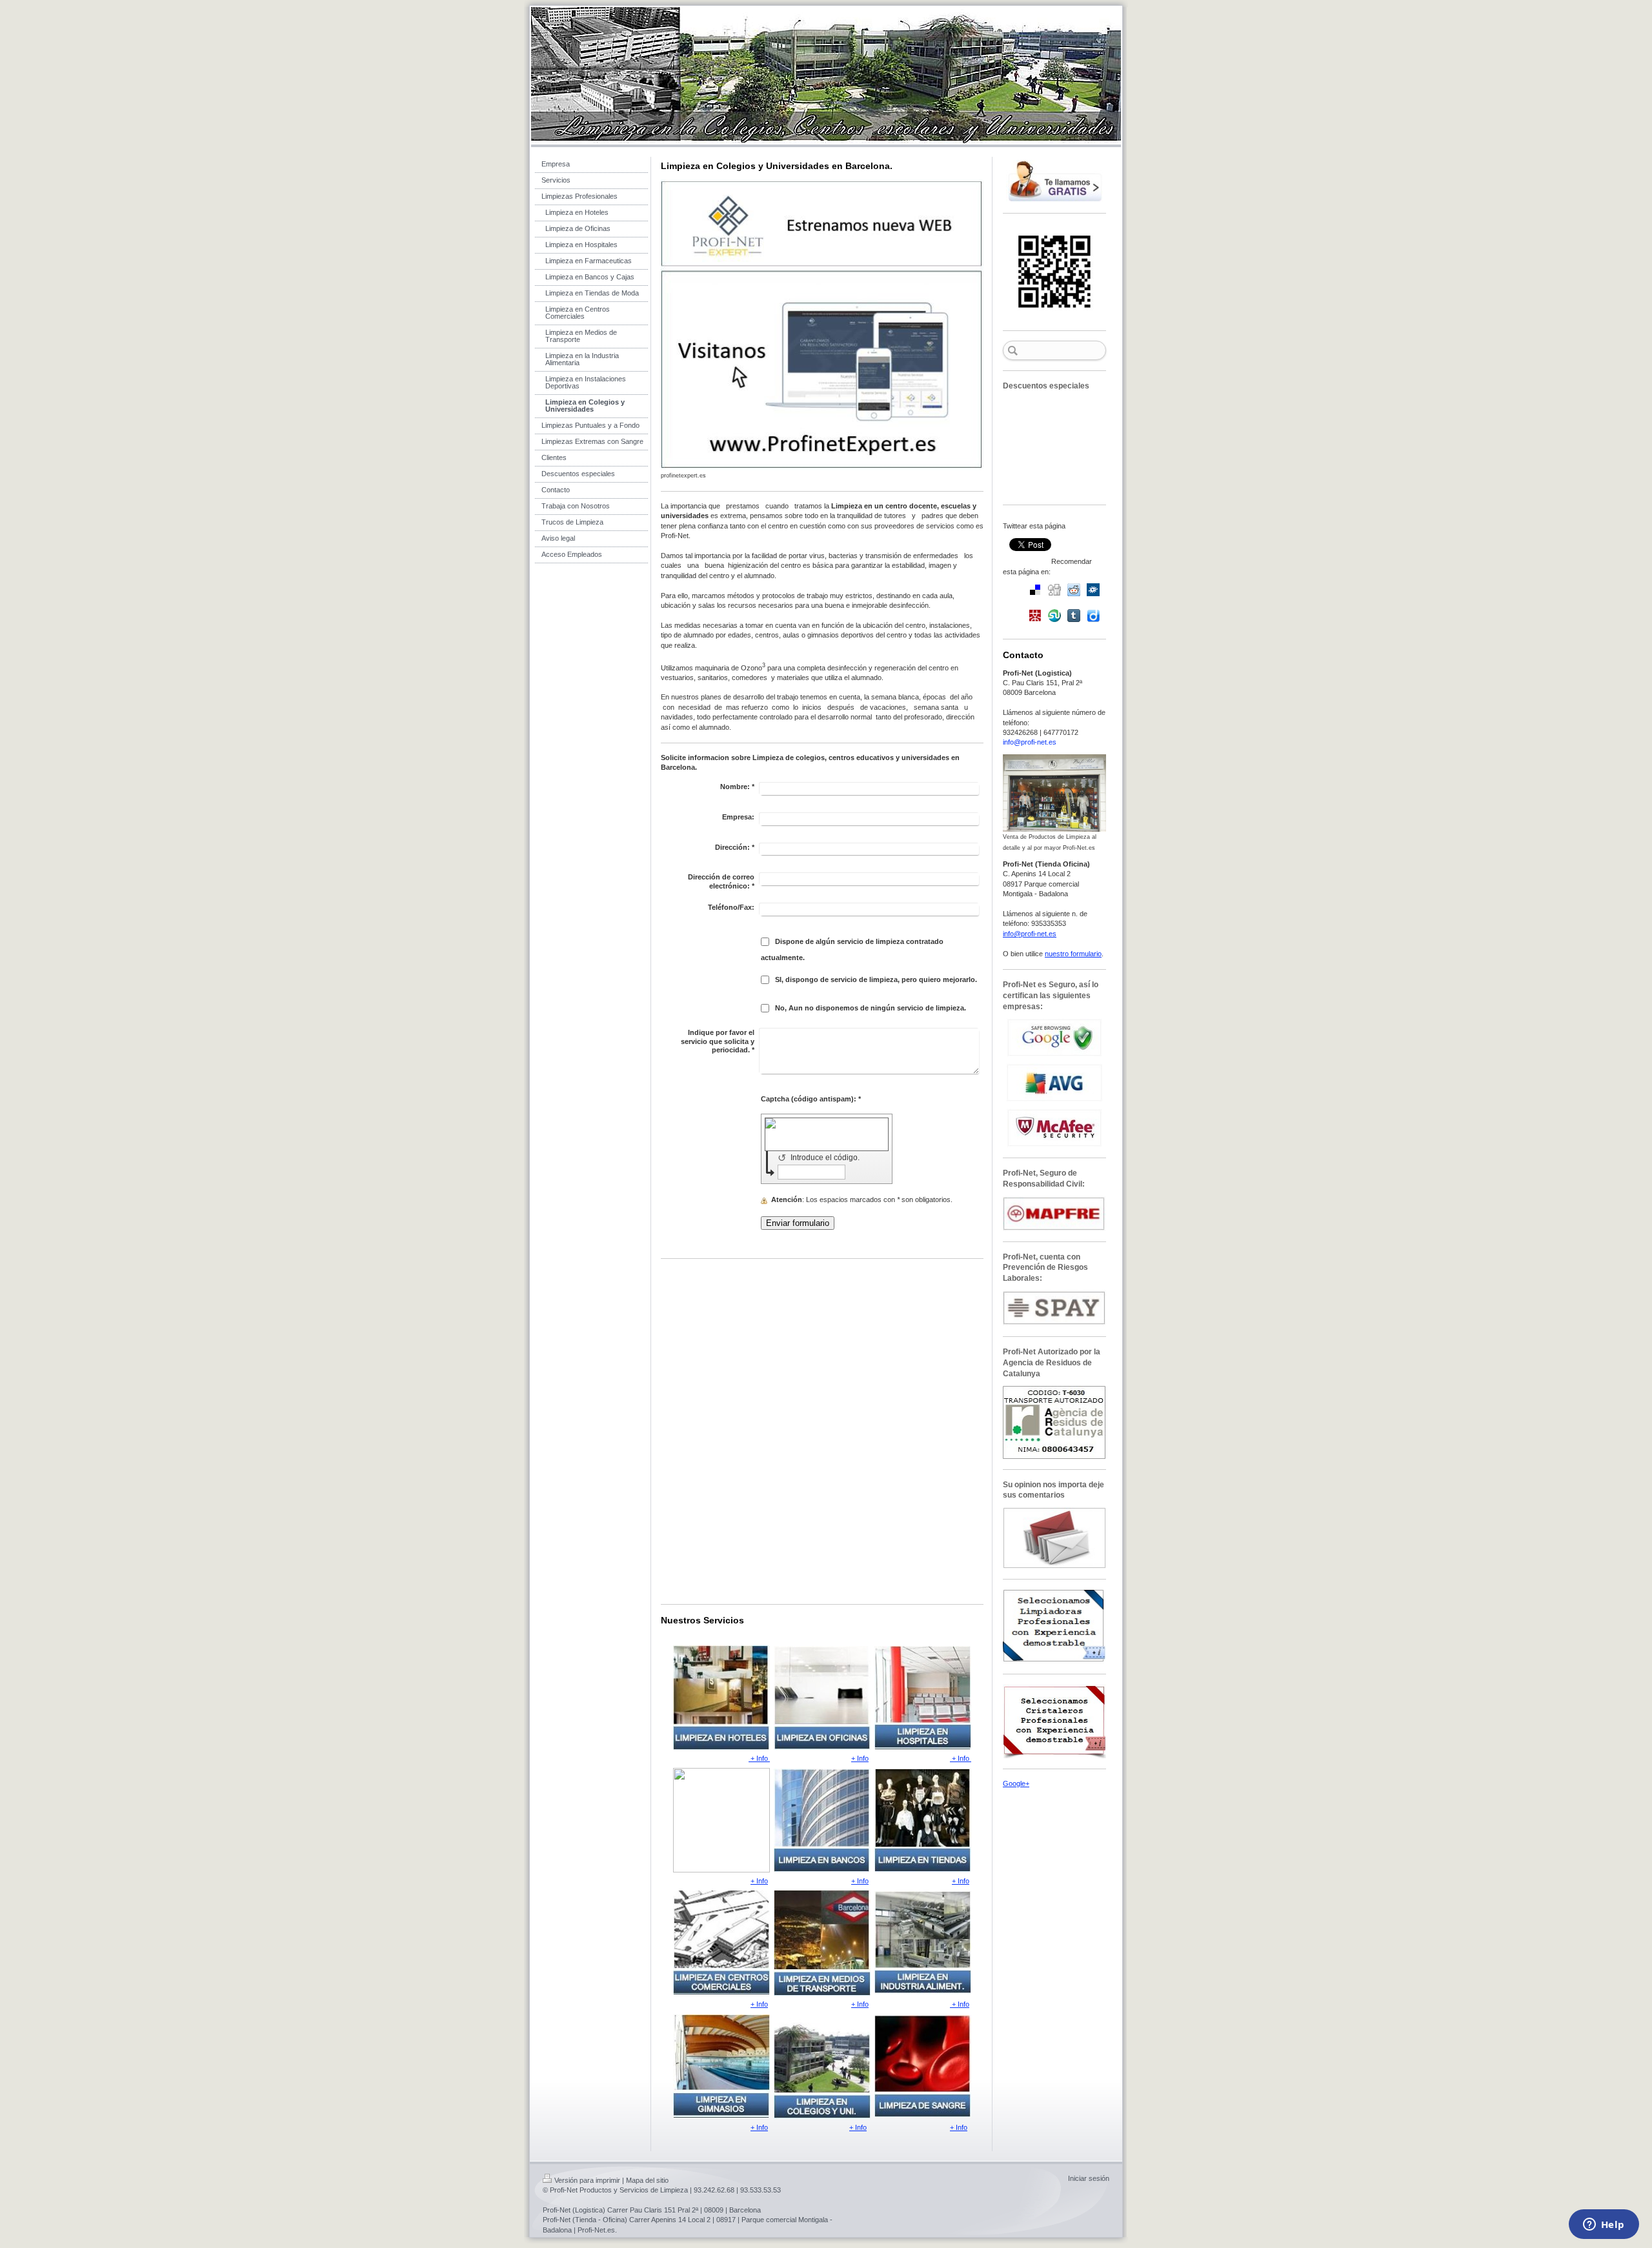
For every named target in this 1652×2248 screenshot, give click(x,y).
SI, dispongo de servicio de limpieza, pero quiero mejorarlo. (876, 979)
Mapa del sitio (647, 2180)
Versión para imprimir (587, 2180)
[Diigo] (1093, 616)
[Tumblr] (1074, 616)
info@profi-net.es (1030, 742)
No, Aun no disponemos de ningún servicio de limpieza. (871, 1008)
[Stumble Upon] (1054, 616)
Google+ (1016, 1783)
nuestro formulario (1073, 954)
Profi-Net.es (596, 2230)
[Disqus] (822, 1430)
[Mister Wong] (1035, 616)
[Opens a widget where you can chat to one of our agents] (1604, 2225)
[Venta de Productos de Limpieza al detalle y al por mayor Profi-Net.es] (1054, 793)
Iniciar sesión (1089, 2178)
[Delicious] (1035, 590)
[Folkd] (1093, 590)
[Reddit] (1074, 590)
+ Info (759, 1758)
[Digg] (1054, 590)
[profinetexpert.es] (822, 325)
